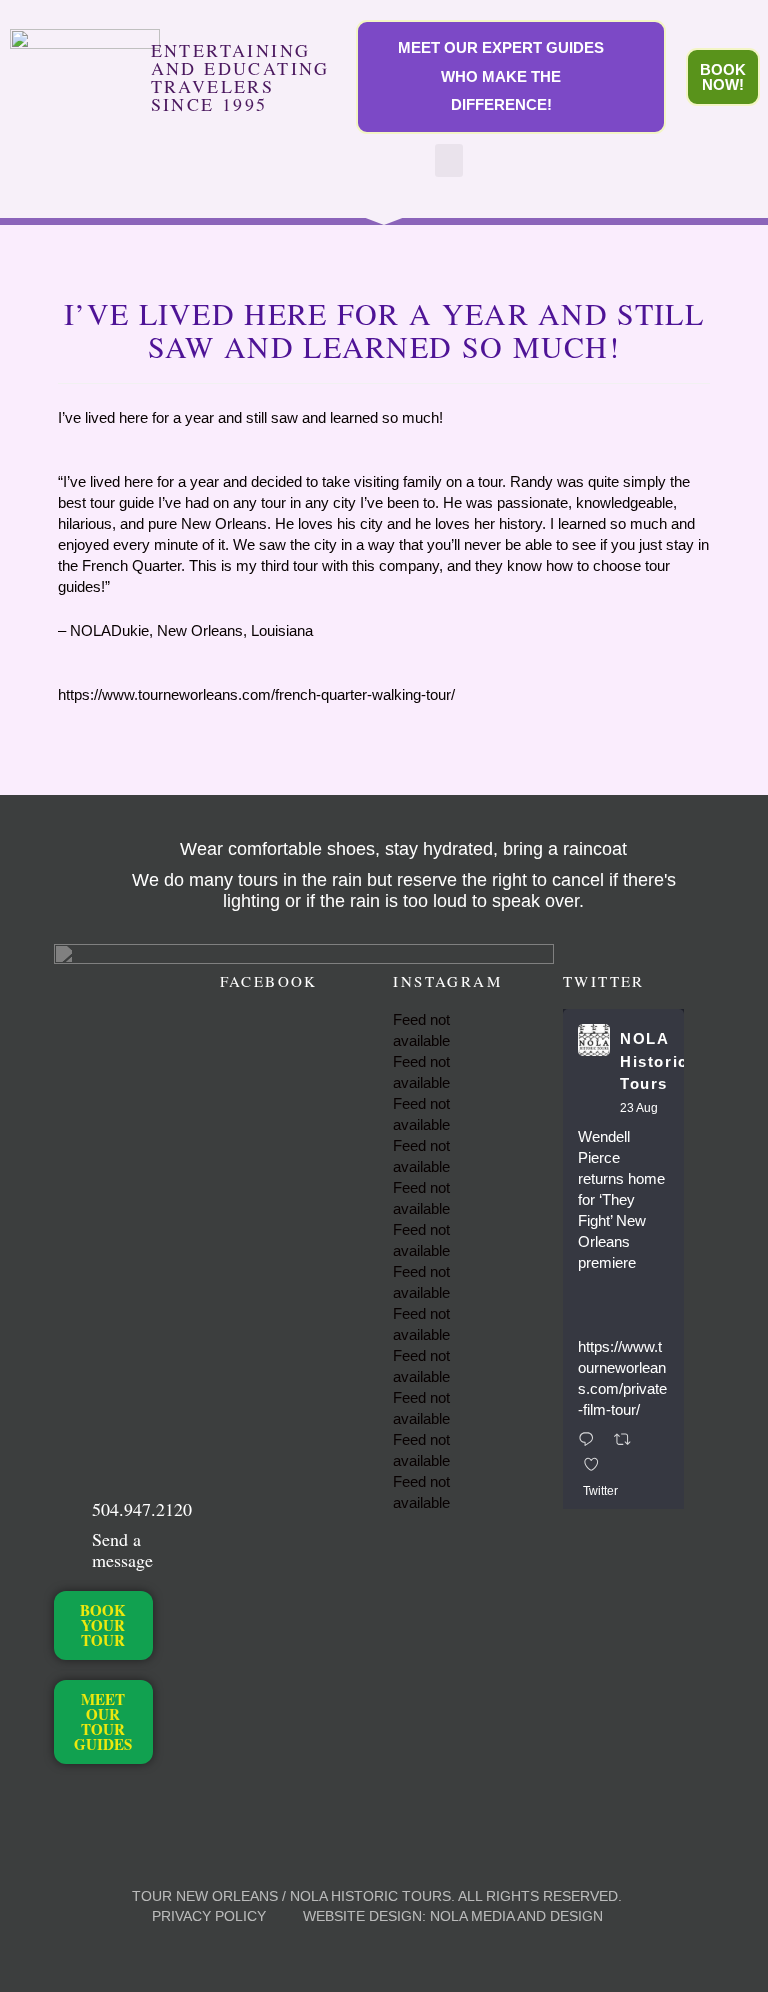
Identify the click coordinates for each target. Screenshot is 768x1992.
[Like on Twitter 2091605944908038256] (597, 1465)
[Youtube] (64, 1815)
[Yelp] (132, 1815)
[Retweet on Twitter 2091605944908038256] (628, 1440)
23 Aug (639, 1108)
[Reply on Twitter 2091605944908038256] (591, 1440)
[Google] (98, 1815)
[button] (449, 160)
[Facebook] (64, 1794)
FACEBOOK (269, 981)
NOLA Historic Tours (654, 1061)
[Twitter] (98, 1794)
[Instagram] (132, 1794)
